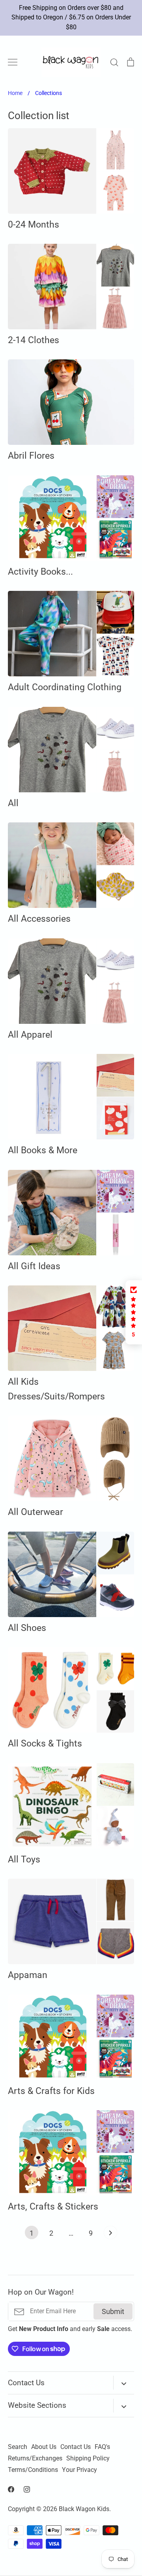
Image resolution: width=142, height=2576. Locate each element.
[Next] (110, 2234)
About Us (44, 2447)
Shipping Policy (88, 2458)
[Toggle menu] (13, 62)
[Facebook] (11, 2489)
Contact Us (76, 2447)
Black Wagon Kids (84, 2509)
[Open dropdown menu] (124, 2383)
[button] (134, 1312)
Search (18, 2447)
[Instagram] (27, 2489)
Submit (113, 2311)
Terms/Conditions (33, 2470)
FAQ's (102, 2447)
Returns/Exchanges (35, 2458)
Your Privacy (79, 2470)
